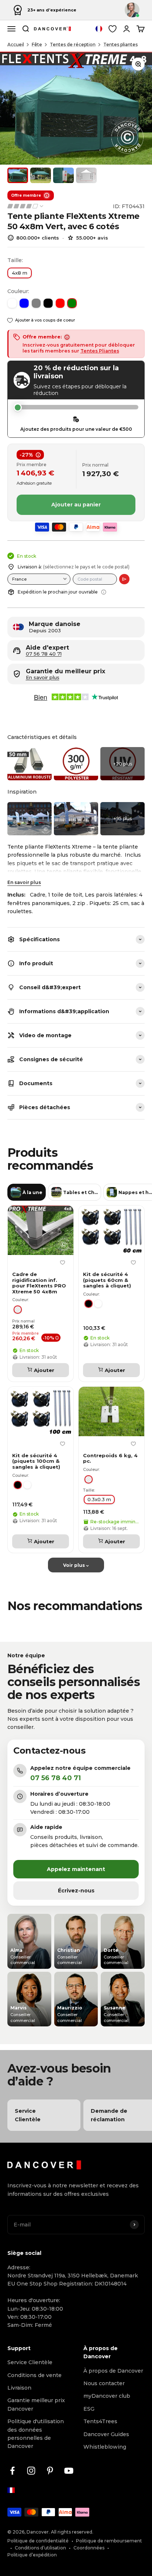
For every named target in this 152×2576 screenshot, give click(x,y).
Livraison (19, 2388)
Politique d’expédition (32, 2555)
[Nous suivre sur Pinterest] (50, 2471)
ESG (89, 2409)
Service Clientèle (30, 2362)
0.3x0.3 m (99, 1499)
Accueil (16, 44)
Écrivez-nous (76, 1891)
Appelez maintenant (76, 1869)
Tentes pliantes (120, 44)
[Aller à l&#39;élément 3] (63, 175)
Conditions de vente (34, 2375)
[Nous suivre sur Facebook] (12, 2471)
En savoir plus (24, 882)
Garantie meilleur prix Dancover (36, 2404)
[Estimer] (124, 579)
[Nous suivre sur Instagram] (31, 2471)
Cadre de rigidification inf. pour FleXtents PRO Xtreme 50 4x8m (39, 1283)
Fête (37, 44)
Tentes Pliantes (100, 351)
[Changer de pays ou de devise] (99, 29)
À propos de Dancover (113, 2371)
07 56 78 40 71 (44, 654)
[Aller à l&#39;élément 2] (41, 175)
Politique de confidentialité (38, 2541)
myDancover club (107, 2396)
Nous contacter (104, 2383)
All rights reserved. (72, 2532)
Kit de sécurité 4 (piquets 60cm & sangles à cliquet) (107, 1280)
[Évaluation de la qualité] (26, 206)
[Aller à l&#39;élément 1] (18, 175)
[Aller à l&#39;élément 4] (86, 175)
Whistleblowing (105, 2447)
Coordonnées (89, 2548)
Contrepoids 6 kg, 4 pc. (110, 1459)
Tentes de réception (73, 44)
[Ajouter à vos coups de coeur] (62, 1263)
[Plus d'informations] (104, 592)
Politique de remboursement (109, 2541)
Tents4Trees (100, 2421)
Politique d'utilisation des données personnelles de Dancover (36, 2434)
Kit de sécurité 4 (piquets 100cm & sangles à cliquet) (36, 1461)
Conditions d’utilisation (40, 2548)
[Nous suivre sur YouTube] (69, 2471)
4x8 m (20, 273)
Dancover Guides (106, 2434)
